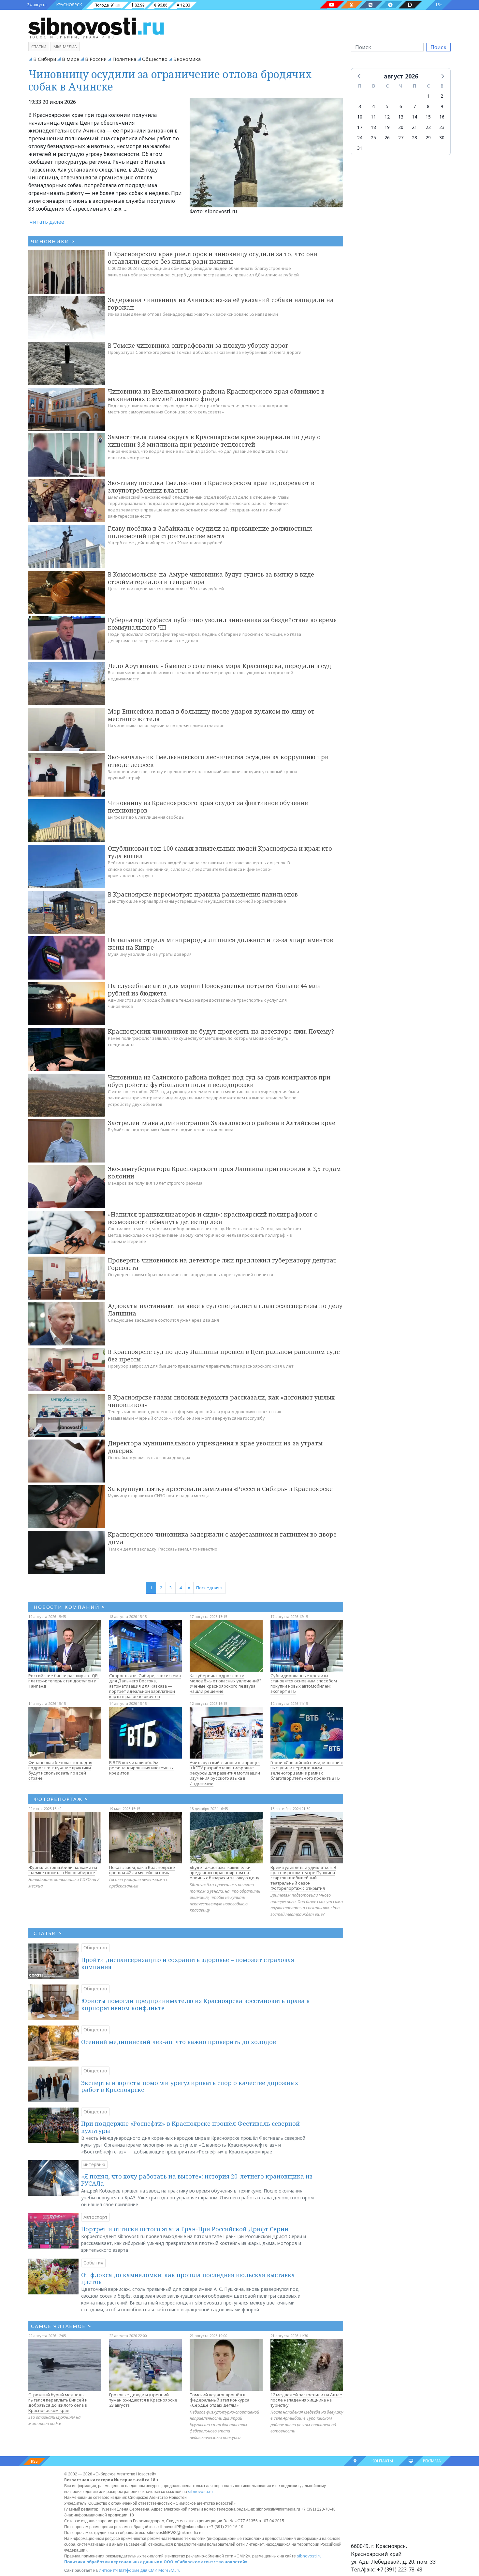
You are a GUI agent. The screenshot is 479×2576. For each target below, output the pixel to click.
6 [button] (401, 106)
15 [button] (428, 117)
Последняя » (209, 1588)
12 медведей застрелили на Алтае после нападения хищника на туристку (306, 2400)
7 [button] (414, 106)
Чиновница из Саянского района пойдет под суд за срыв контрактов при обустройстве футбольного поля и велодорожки (219, 1081)
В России (96, 59)
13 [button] (401, 117)
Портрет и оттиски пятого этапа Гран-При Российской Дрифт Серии (185, 2229)
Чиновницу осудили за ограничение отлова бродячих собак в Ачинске (170, 80)
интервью (94, 2164)
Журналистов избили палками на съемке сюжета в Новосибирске (63, 1870)
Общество (155, 59)
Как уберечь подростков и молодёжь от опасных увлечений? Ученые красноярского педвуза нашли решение (226, 1683)
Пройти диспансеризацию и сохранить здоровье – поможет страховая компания (188, 1963)
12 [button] (387, 117)
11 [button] (373, 117)
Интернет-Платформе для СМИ (128, 2570)
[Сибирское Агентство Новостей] (96, 26)
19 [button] (387, 127)
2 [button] (442, 96)
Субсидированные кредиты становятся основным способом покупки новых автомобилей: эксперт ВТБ (304, 1683)
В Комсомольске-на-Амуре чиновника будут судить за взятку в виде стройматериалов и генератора (211, 578)
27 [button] (401, 138)
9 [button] (442, 106)
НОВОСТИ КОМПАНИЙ (69, 1607)
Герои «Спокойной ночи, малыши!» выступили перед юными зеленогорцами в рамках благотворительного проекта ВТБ (307, 1770)
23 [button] (442, 127)
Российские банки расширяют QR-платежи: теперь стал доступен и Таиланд (64, 1681)
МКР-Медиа (65, 47)
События (93, 2263)
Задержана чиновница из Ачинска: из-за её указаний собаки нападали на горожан (221, 304)
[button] (359, 76)
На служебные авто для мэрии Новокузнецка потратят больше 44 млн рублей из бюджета (214, 989)
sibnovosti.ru (200, 2492)
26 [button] (387, 138)
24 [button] (360, 138)
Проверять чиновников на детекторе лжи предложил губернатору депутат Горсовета (222, 1264)
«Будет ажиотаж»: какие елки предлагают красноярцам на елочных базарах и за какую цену (225, 1873)
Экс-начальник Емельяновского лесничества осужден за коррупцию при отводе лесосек (218, 761)
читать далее (47, 222)
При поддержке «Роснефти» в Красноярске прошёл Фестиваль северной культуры (190, 2127)
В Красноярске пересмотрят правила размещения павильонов (203, 894)
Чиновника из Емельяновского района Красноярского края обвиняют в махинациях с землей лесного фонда (216, 395)
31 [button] (360, 148)
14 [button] (414, 117)
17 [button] (360, 127)
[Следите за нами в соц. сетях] (332, 5)
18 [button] (373, 127)
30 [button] (442, 138)
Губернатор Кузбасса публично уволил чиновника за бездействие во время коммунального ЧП (222, 624)
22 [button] (428, 127)
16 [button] (442, 117)
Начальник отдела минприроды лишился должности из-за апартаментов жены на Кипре (220, 944)
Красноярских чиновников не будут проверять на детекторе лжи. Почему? (221, 1031)
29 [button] (428, 138)
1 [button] (428, 96)
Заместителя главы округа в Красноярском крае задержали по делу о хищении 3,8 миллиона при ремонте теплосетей (214, 441)
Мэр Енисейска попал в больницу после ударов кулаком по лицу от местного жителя (211, 715)
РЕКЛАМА (432, 2461)
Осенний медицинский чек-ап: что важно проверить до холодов (179, 2042)
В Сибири (45, 59)
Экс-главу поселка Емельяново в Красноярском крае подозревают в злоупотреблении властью (211, 487)
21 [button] (414, 127)
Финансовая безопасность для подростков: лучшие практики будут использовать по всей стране (60, 1770)
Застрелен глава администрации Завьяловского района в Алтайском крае (222, 1123)
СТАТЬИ (48, 1933)
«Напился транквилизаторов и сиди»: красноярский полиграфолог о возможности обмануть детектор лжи (213, 1218)
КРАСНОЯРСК (69, 5)
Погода (102, 5)
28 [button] (414, 138)
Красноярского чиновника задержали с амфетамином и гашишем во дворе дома (222, 1538)
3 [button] (360, 106)
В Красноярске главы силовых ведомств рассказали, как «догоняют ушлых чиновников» (221, 1401)
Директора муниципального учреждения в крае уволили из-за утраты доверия (215, 1447)
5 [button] (387, 106)
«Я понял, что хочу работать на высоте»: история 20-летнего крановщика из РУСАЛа (197, 2180)
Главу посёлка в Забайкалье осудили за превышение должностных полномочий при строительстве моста (210, 532)
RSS (34, 2461)
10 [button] (360, 117)
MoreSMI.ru (169, 2570)
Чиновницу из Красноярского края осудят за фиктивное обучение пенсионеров (208, 807)
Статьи (39, 47)
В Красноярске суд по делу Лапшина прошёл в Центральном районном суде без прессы (224, 1355)
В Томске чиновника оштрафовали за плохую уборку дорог (198, 345)
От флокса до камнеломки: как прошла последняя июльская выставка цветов (188, 2278)
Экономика (187, 59)
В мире (71, 59)
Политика (124, 59)
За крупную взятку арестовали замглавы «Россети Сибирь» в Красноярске (220, 1489)
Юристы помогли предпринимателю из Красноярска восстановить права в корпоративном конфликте (195, 2004)
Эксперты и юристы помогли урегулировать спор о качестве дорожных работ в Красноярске (190, 2086)
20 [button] (401, 127)
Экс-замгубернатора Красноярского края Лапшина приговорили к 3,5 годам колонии (224, 1172)
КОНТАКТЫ (382, 2461)
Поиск (438, 47)
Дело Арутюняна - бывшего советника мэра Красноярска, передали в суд (219, 666)
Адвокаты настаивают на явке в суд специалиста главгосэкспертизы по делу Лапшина (225, 1309)
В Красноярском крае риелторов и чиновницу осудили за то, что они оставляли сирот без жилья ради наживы (213, 258)
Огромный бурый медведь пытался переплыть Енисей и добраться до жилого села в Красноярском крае (58, 2402)
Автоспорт (95, 2217)
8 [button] (428, 106)
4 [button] (373, 106)
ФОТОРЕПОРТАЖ (61, 1799)
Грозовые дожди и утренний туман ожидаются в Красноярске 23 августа (143, 2400)
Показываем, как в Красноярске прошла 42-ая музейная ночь (142, 1870)
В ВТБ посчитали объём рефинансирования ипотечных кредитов (141, 1768)
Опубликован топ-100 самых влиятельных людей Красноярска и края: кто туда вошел (220, 852)
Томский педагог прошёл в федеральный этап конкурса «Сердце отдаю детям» (219, 2400)
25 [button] (373, 138)
